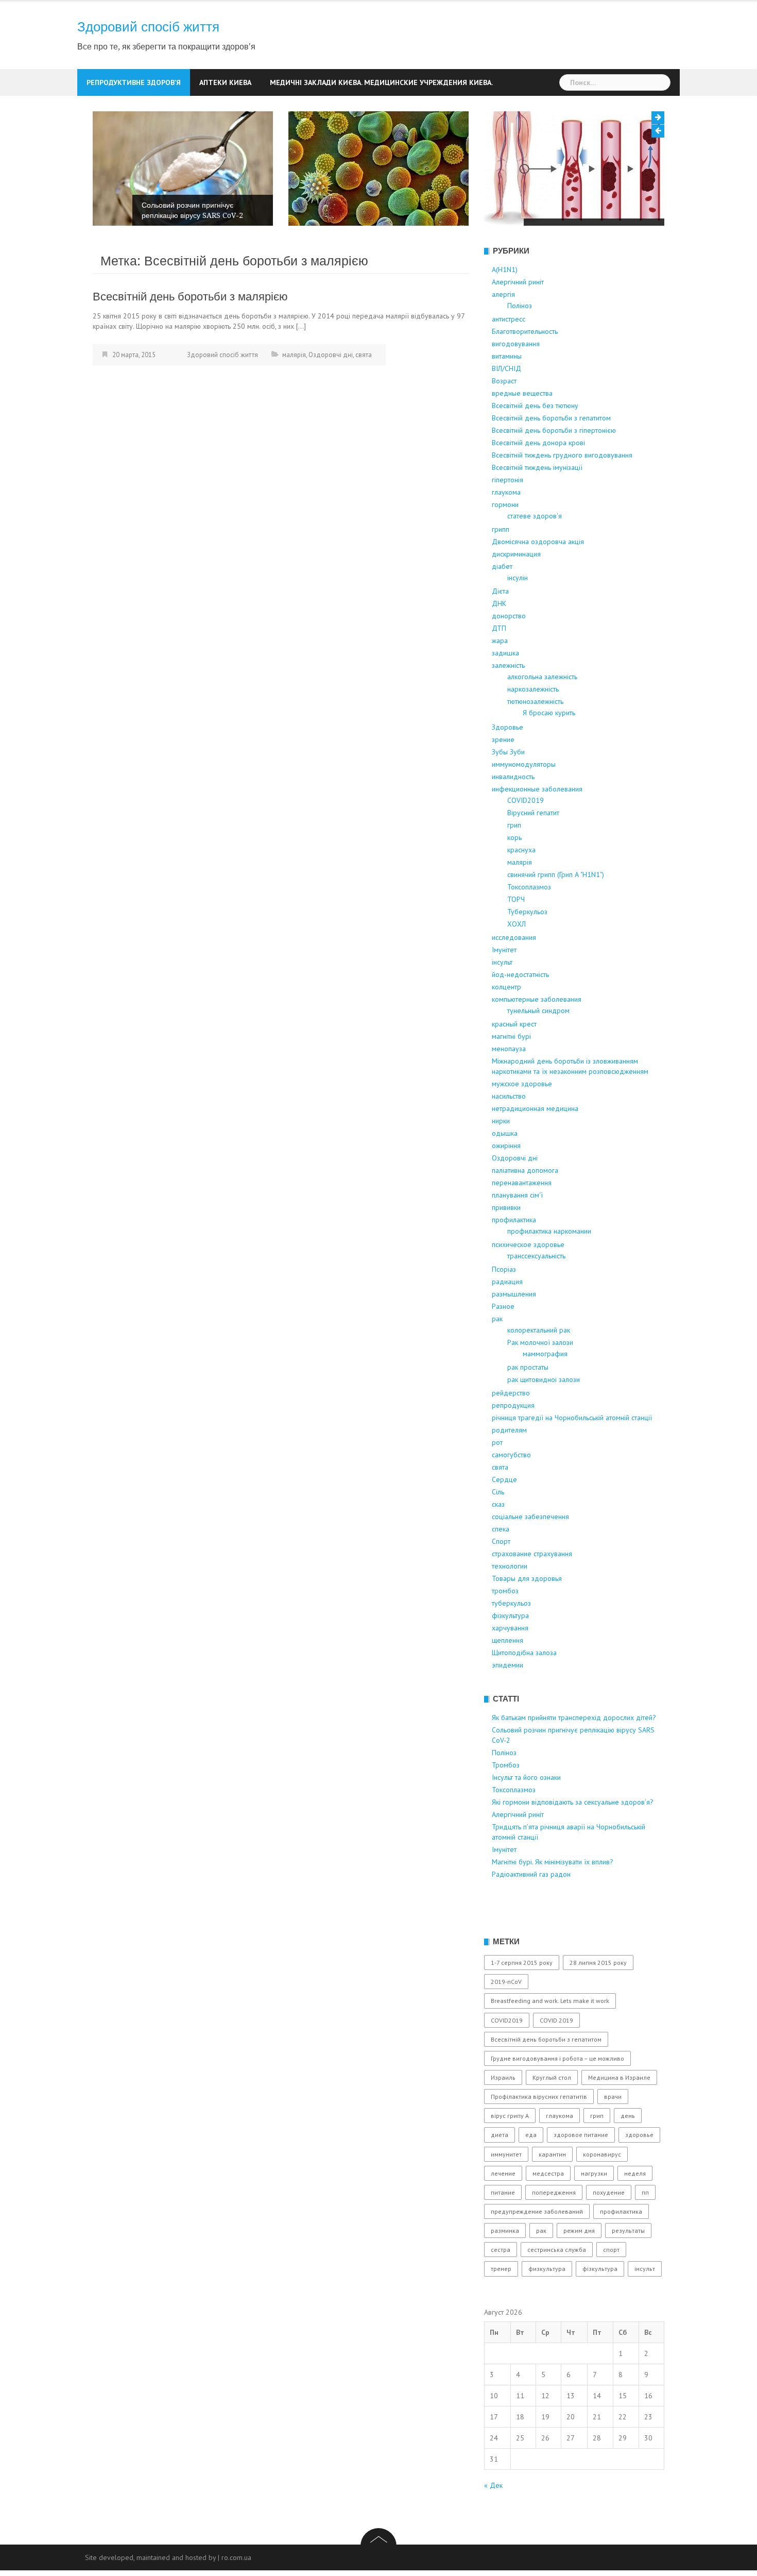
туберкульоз (511, 1641)
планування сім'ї (517, 1233)
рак (497, 1357)
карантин (552, 2192)
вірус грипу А (510, 2154)
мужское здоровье (522, 1122)
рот (497, 1480)
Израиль (503, 2116)
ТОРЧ (516, 937)
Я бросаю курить (549, 751)
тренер (501, 2307)
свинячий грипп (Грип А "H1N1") (556, 913)
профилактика (514, 1258)
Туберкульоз (527, 950)
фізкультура (510, 1654)
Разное (503, 1344)
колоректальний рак (539, 1368)
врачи (613, 2135)
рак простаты (528, 1405)
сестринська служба (557, 2288)
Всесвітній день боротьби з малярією (190, 335)
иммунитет (506, 2192)
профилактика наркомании (549, 1269)
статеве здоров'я (535, 554)
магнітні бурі (511, 1074)
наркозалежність (533, 727)
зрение (503, 778)
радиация (507, 1320)
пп (645, 2230)
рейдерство (511, 1431)
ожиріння (506, 1184)
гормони (505, 543)
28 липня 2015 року (598, 2001)
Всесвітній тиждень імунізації (537, 506)
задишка (505, 691)
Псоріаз (504, 1307)
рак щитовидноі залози (544, 1418)
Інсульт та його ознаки (570, 228)
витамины (507, 394)
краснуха (521, 888)
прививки (506, 1245)
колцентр (506, 1025)
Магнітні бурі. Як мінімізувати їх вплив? (553, 1900)
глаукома (506, 530)
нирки (501, 1159)
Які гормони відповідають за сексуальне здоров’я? (573, 1840)
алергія (503, 332)
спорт (611, 2288)
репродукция (513, 1443)
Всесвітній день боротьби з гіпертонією (554, 468)
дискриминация (516, 592)
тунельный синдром (538, 1049)
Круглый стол (552, 2116)
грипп (501, 567)
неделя (635, 2211)
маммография (545, 1392)
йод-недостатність (520, 1013)
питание (503, 2230)
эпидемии (507, 1703)
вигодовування (516, 382)
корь (514, 875)
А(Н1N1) (505, 308)
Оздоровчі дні (331, 393)
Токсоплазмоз (529, 925)
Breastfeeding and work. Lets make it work (550, 2039)
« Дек (493, 2523)
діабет (502, 604)
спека (501, 1567)
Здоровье (507, 765)
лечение (503, 2211)
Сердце (504, 1518)
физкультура (547, 2307)
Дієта (500, 629)
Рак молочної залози (540, 1380)
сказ (498, 1542)
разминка (505, 2269)
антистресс (509, 357)
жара (500, 679)
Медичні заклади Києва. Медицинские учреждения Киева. (381, 82)
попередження (554, 2230)
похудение (609, 2230)
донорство (509, 654)
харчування (510, 1666)
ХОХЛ (517, 962)
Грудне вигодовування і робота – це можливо (557, 2097)
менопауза (509, 1087)
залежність (508, 703)
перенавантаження (522, 1221)
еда (531, 2173)
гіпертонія (507, 518)
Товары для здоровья (527, 1617)
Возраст (504, 419)
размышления (514, 1332)
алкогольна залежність (542, 715)
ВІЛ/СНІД (506, 407)
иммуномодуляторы (524, 802)
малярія (294, 393)
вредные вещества (522, 431)
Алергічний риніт (518, 320)
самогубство (511, 1493)
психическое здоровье (528, 1283)
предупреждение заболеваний (537, 2250)
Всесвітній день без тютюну (535, 444)
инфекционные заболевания (537, 827)
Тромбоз (352, 229)
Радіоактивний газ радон (531, 1912)
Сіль (498, 1530)
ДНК (499, 642)
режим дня (579, 2269)
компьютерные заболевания (537, 1037)
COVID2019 (526, 838)
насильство (509, 1134)
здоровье (639, 2173)
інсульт (502, 1000)
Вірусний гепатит (533, 851)
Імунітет (504, 988)
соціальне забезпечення (530, 1555)
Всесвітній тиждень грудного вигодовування (562, 493)
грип (514, 863)
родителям (509, 1468)
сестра (501, 2288)
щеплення (507, 1678)
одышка (505, 1171)
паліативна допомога (525, 1208)
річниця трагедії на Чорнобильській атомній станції (572, 1456)
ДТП (499, 666)
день (628, 2154)
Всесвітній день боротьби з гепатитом (551, 456)
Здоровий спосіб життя (148, 27)
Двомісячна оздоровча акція (538, 580)
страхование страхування (532, 1592)
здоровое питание (581, 2173)
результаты (628, 2269)
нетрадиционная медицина (535, 1147)
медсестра (548, 2211)
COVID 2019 (556, 2058)
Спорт (501, 1579)
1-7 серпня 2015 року (522, 2001)
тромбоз (505, 1629)
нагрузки (594, 2211)
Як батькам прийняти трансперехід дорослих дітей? (574, 1756)
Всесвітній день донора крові (538, 481)
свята (364, 393)
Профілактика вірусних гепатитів (539, 2135)
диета (500, 2173)
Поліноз (155, 254)
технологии (510, 1604)
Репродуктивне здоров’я (134, 82)
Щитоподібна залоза (524, 1691)
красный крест (514, 1062)
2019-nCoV (506, 2020)
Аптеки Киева (225, 82)
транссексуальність (536, 1294)
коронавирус (602, 2192)
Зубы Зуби (508, 790)
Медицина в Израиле (619, 2116)
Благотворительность (525, 369)
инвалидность (513, 815)
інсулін (518, 616)
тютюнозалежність (535, 739)
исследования (514, 975)
